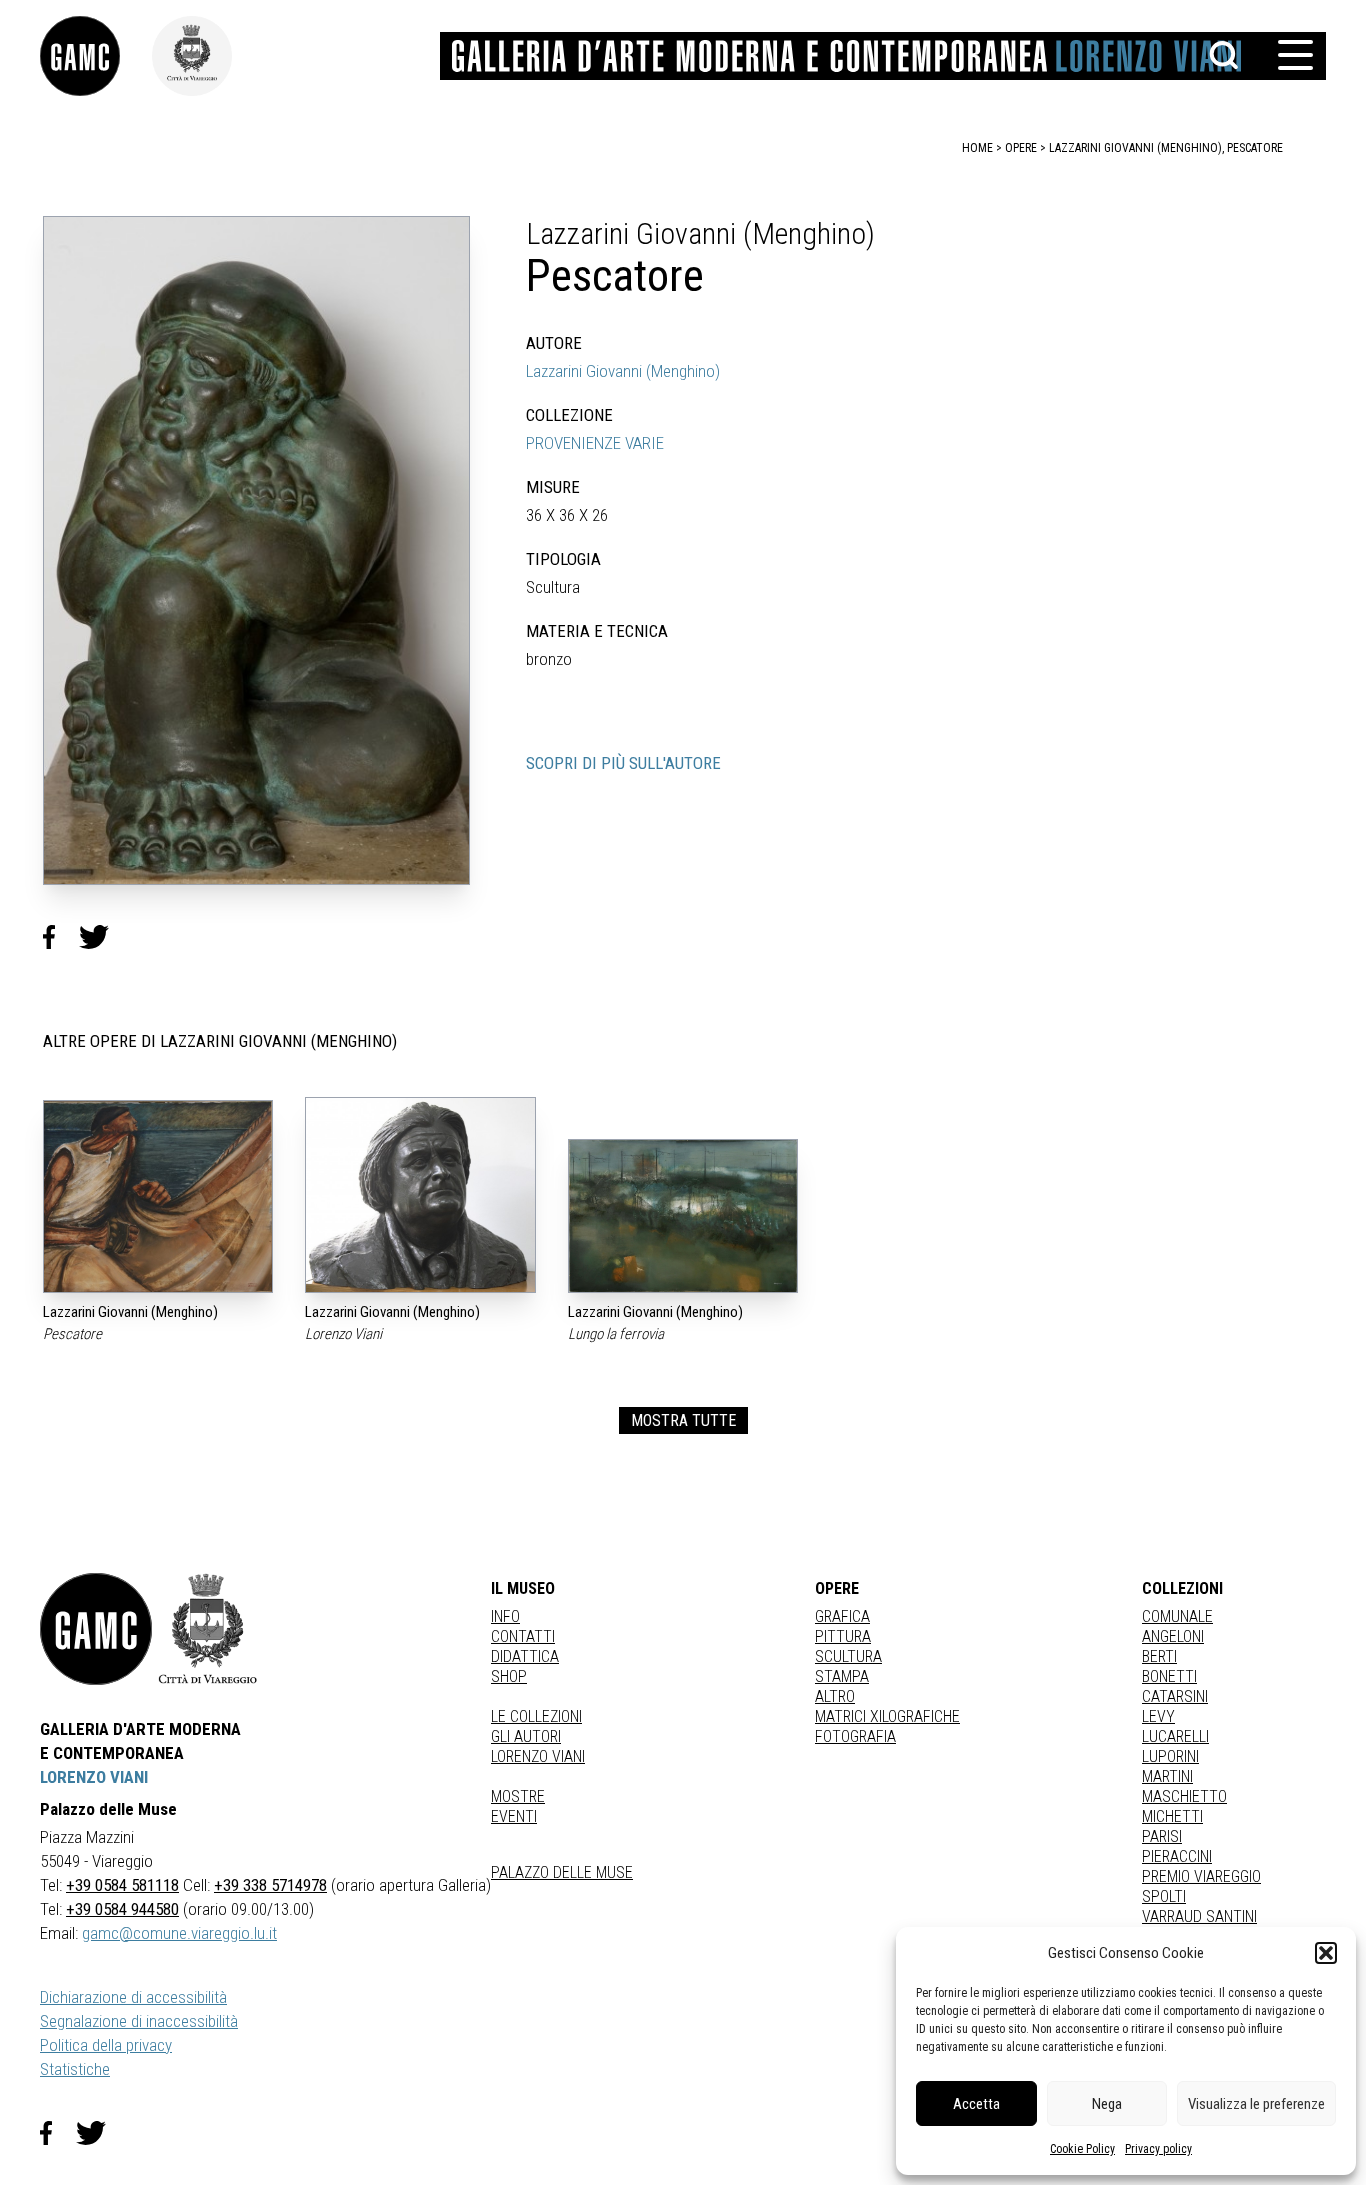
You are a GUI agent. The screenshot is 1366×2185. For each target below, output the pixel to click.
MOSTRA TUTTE (683, 1420)
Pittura (843, 1636)
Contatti (523, 1636)
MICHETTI (1172, 1816)
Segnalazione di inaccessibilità (139, 2021)
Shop (509, 1676)
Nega (1107, 2104)
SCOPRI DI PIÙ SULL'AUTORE (623, 763)
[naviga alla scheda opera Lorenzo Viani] (420, 1195)
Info (505, 1616)
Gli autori (526, 1736)
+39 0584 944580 (122, 1909)
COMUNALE (1177, 1616)
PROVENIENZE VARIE (595, 443)
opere (1021, 148)
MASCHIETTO (1184, 1796)
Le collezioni (536, 1716)
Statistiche (75, 2069)
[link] (96, 56)
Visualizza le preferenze (1256, 2104)
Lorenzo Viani (538, 1756)
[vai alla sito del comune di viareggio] (208, 1629)
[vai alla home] (96, 1629)
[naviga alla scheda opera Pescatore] (158, 1196)
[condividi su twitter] (102, 937)
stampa (842, 1676)
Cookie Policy (1082, 2149)
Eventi (514, 1816)
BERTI (1159, 1656)
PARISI (1162, 1836)
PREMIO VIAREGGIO (1201, 1876)
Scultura (848, 1656)
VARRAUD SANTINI (1199, 1916)
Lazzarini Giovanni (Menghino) (623, 371)
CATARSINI (1175, 1696)
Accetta (976, 2104)
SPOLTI (1164, 1896)
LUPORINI (1170, 1756)
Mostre (518, 1796)
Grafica (842, 1616)
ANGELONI (1173, 1636)
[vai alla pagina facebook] (58, 2133)
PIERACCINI (1177, 1856)
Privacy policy (1158, 2149)
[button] (1326, 1953)
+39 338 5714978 (270, 1885)
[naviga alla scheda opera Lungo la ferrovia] (683, 1216)
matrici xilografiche (887, 1716)
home (977, 148)
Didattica (525, 1656)
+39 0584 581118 (122, 1885)
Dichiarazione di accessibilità (133, 1997)
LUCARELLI (1175, 1736)
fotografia (855, 1736)
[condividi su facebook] (61, 937)
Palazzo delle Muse (562, 1872)
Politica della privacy (106, 2045)
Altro (835, 1696)
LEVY (1158, 1716)
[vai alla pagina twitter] (99, 2133)
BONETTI (1169, 1676)
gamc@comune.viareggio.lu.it (179, 1933)
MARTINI (1167, 1776)
